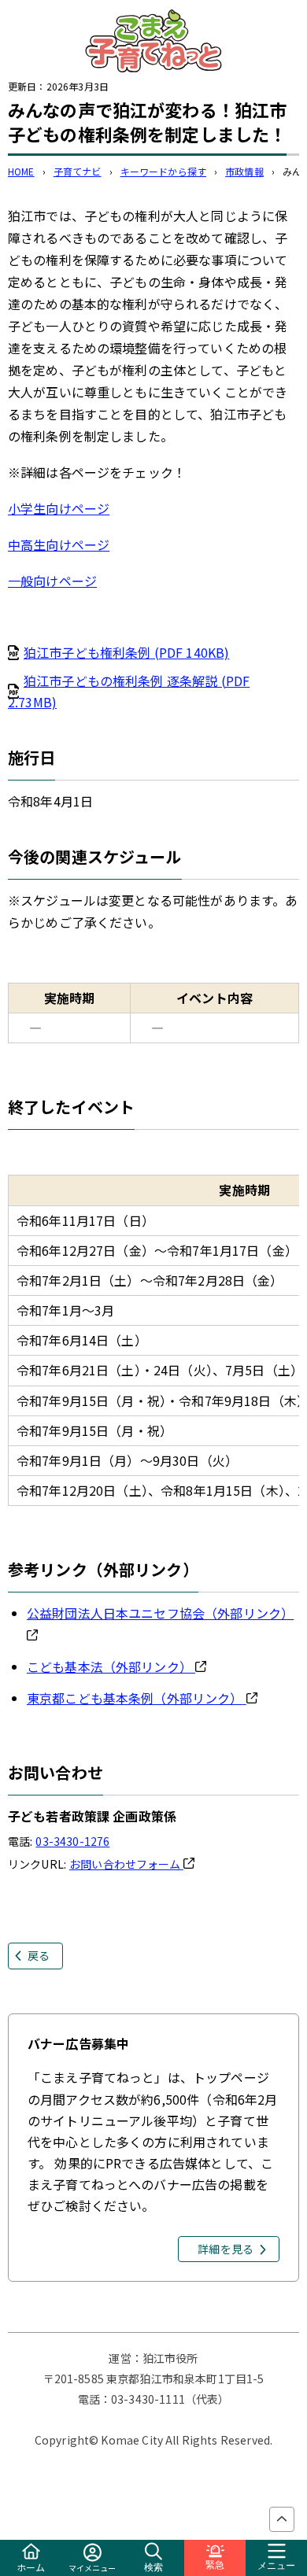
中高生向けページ (59, 544)
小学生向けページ (59, 508)
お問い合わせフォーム (125, 1864)
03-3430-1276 (72, 1841)
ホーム (31, 2567)
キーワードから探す (163, 171)
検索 (153, 2567)
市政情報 (244, 171)
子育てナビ (78, 171)
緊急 (215, 2565)
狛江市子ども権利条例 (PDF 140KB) (126, 652)
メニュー (276, 2566)
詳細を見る (226, 2249)
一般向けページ (52, 581)
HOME (21, 171)
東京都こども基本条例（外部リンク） (135, 1698)
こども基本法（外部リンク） (109, 1666)
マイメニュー (92, 2568)
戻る (39, 1955)
